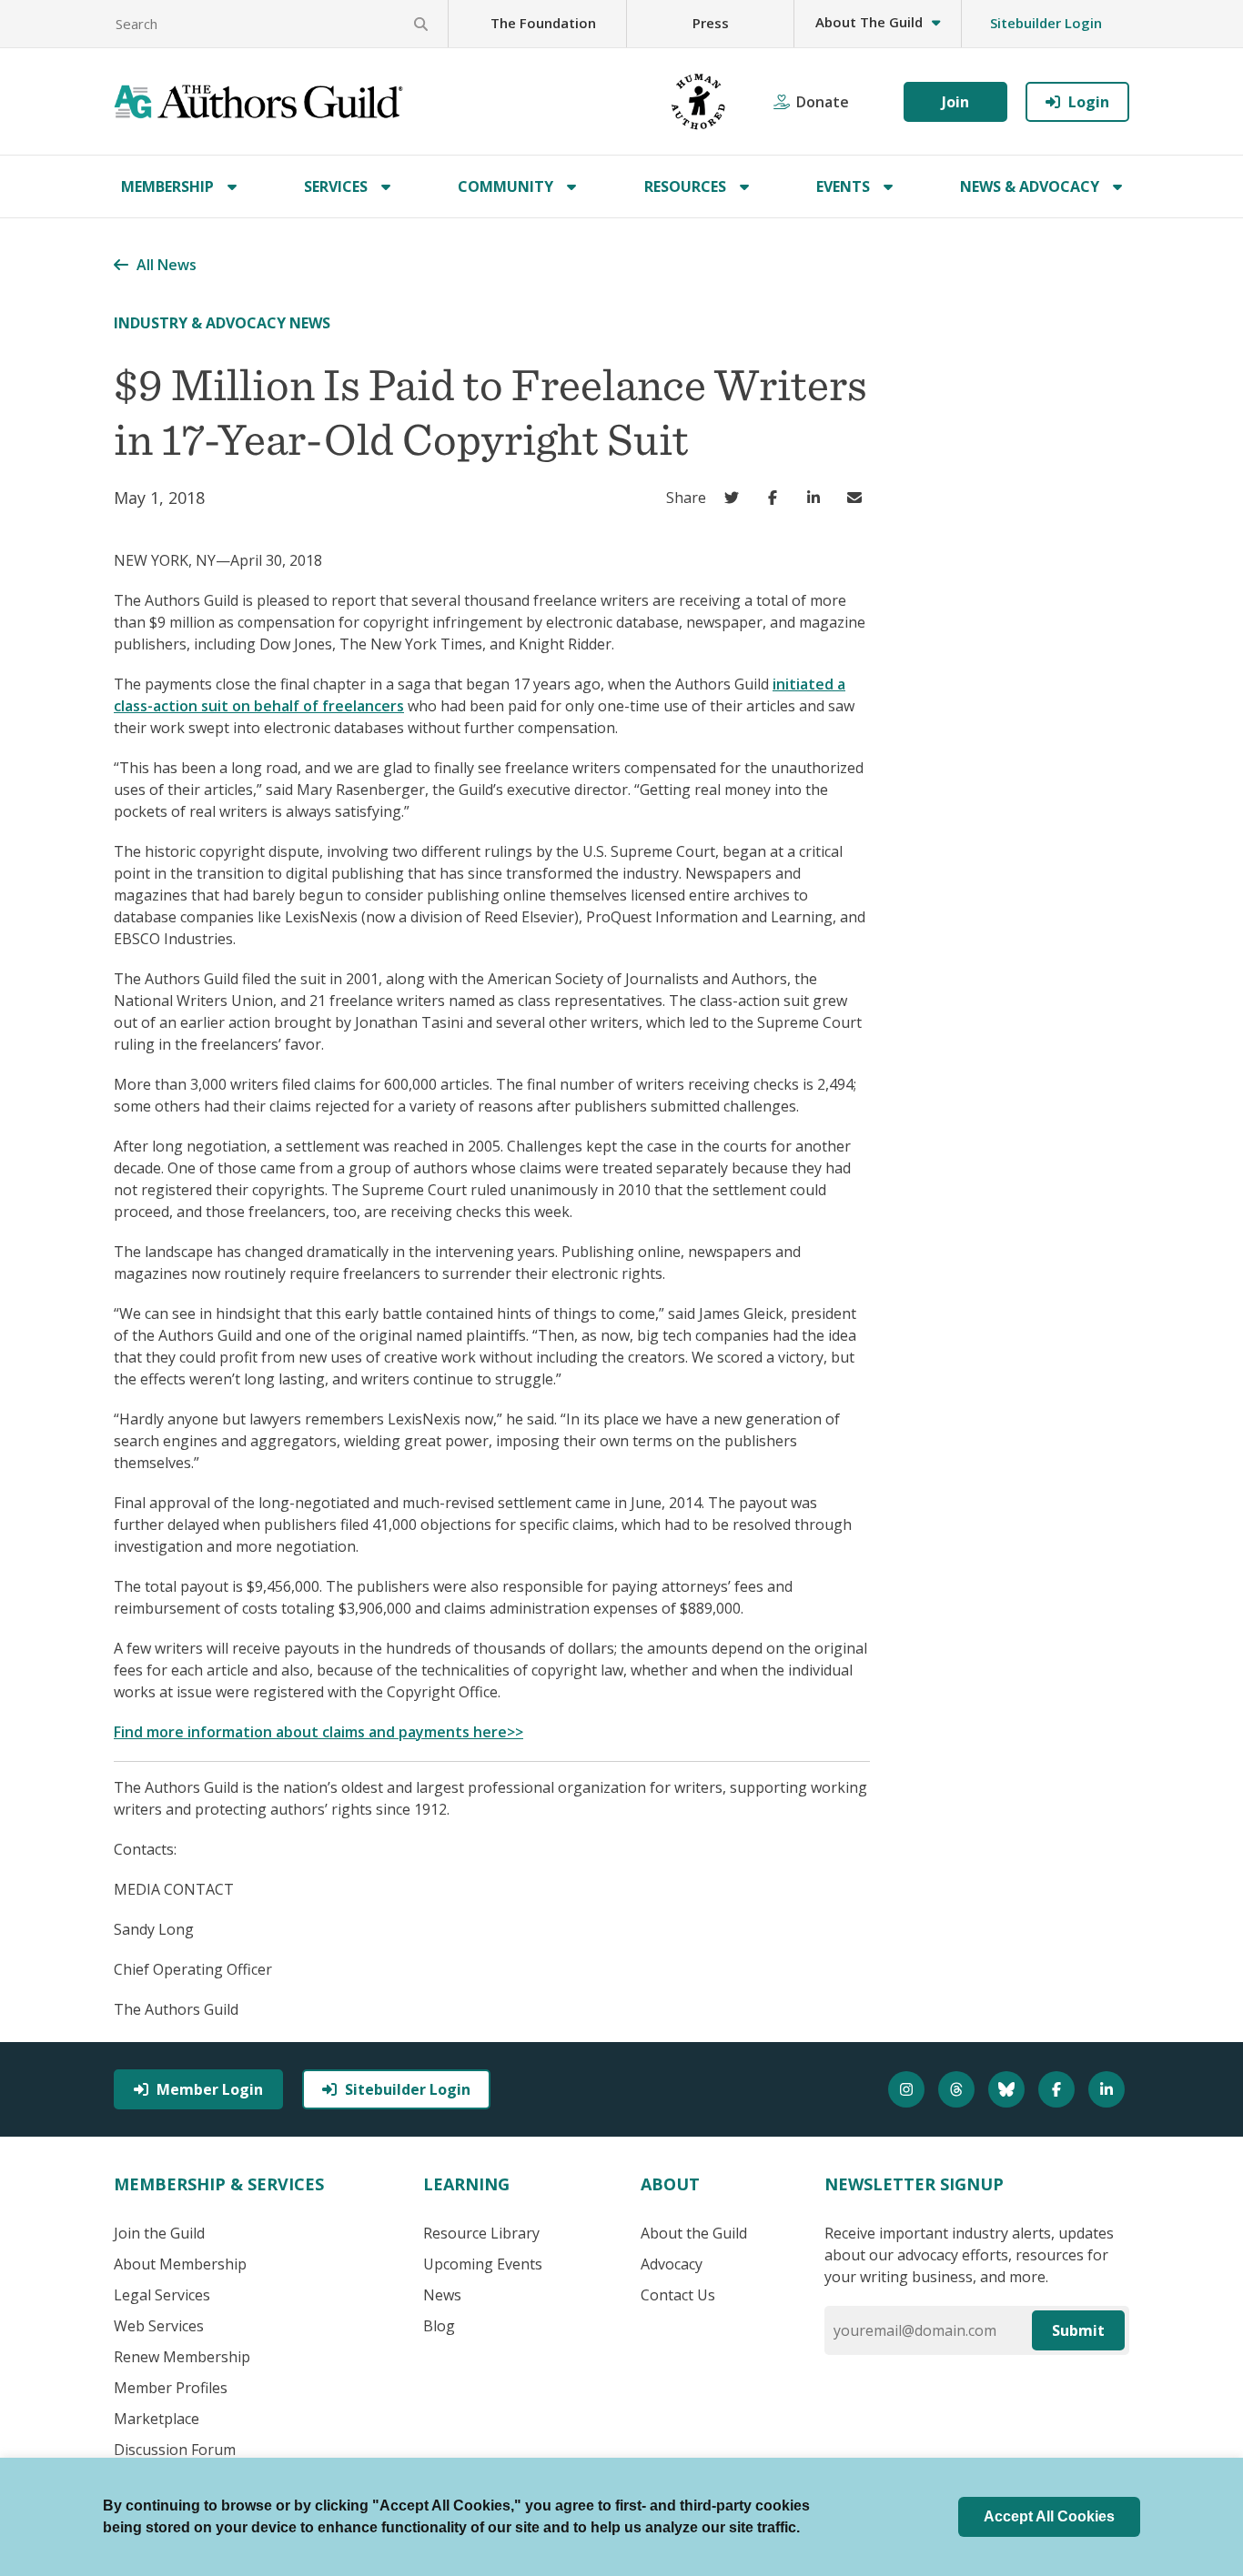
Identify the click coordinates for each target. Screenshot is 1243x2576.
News (442, 2295)
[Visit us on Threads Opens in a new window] (959, 2089)
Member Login (210, 2089)
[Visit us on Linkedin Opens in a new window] (1109, 2089)
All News (167, 265)
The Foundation (543, 23)
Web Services (159, 2326)
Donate (823, 102)
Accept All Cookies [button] (1049, 2516)
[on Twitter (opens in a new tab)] (736, 498)
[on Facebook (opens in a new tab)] (777, 498)
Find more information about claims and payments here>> (318, 1732)
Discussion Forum (175, 2450)
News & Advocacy (1030, 186)
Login (1089, 102)
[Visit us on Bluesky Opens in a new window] (1009, 2089)
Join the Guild (159, 2233)
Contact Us (678, 2295)
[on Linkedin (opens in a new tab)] (818, 498)
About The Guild (869, 22)
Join (955, 102)
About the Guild (694, 2233)
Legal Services (162, 2295)
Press (711, 23)
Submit (1078, 2330)
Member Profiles (171, 2388)
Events (843, 186)
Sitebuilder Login (1046, 23)
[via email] (859, 498)
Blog (439, 2326)
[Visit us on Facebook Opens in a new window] (1059, 2089)
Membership (167, 186)
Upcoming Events (483, 2264)
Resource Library (481, 2233)
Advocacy (672, 2264)
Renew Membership (182, 2357)
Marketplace (157, 2419)
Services (336, 186)
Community (505, 186)
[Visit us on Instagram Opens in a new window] (909, 2089)
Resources (685, 186)
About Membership (180, 2264)
